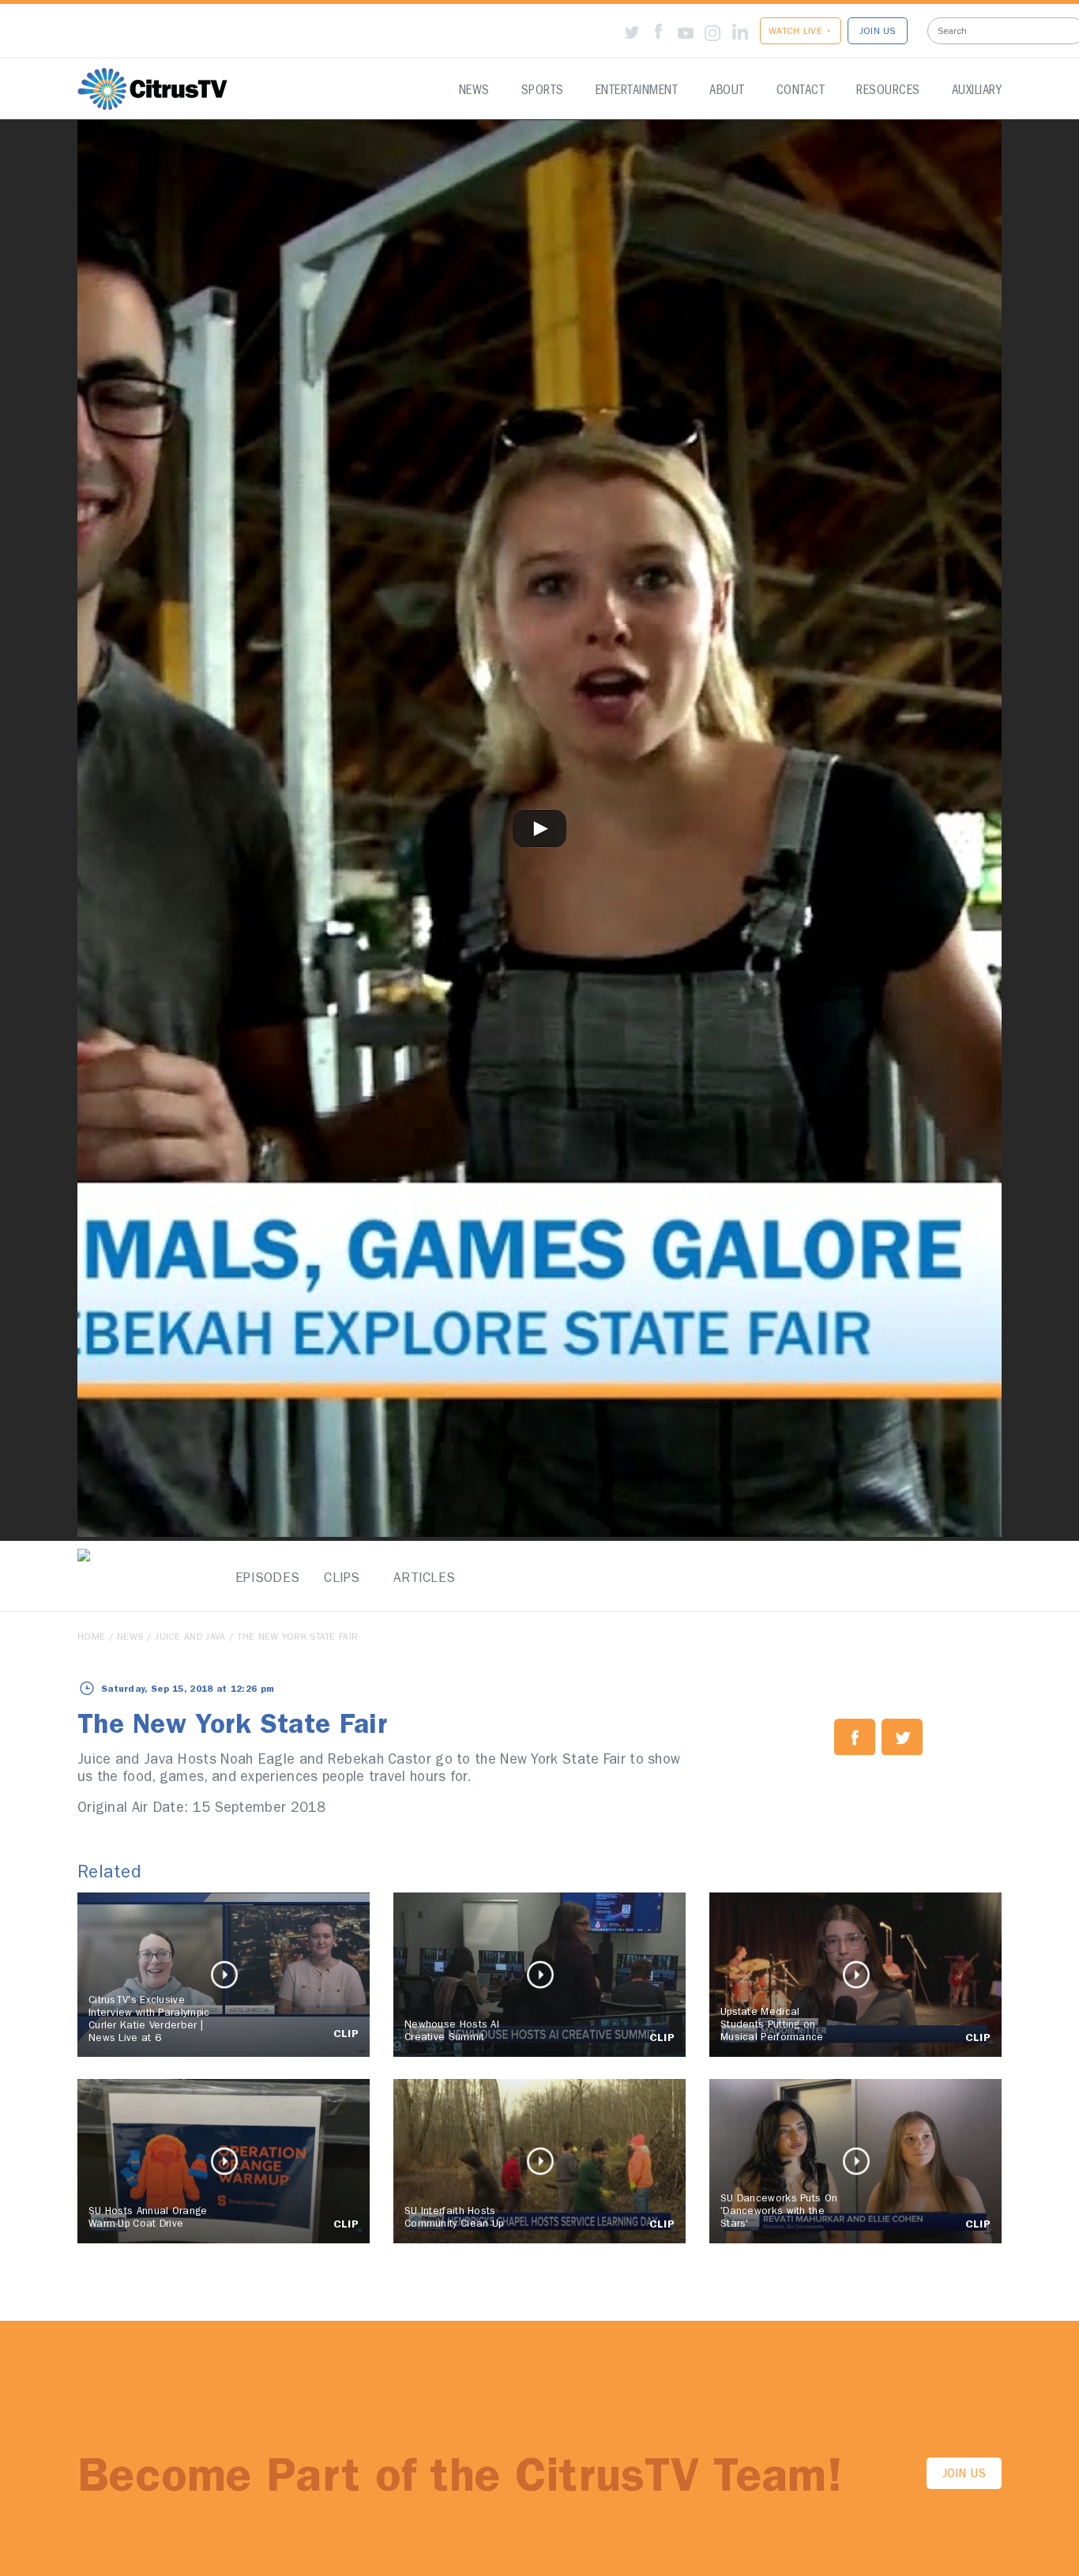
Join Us (964, 2475)
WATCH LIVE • (801, 32)
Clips (342, 1579)
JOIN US (878, 32)
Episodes (263, 1579)
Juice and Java (190, 1638)
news (130, 1638)
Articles (421, 1579)
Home (91, 1638)
